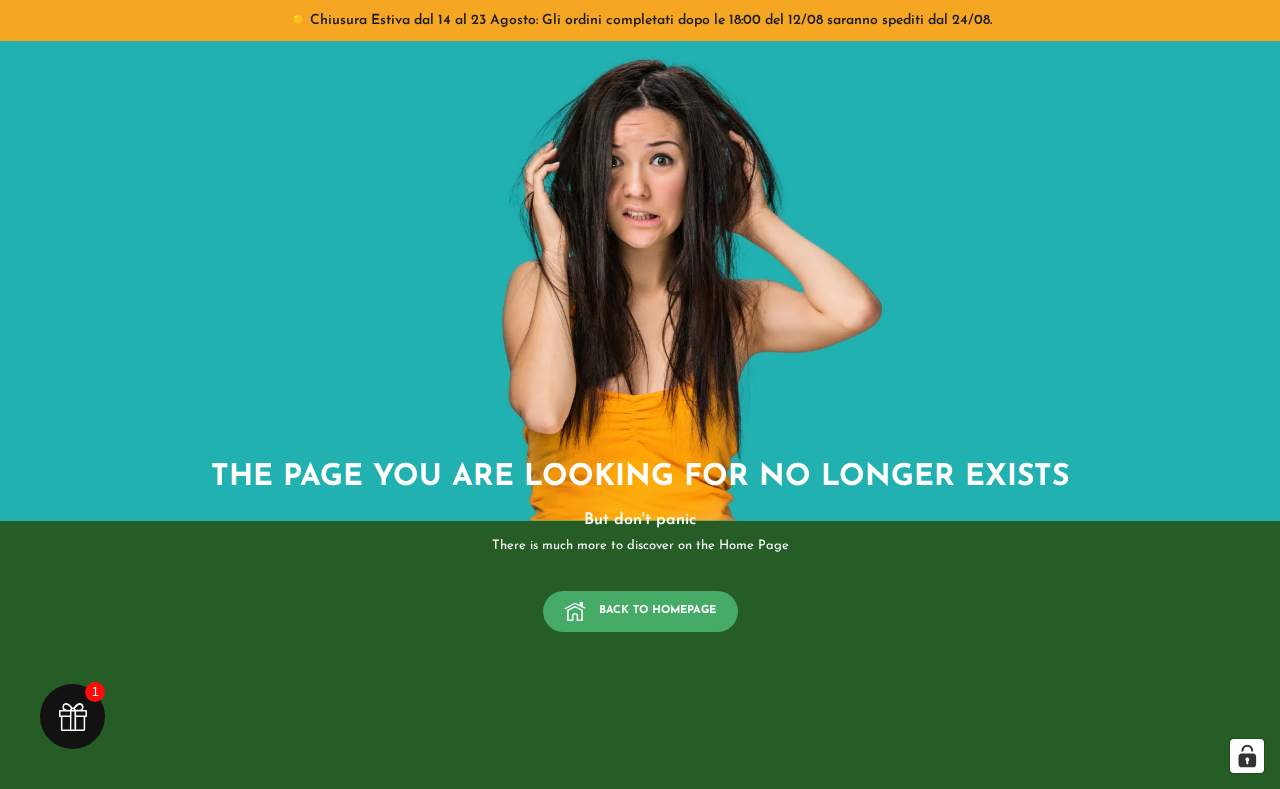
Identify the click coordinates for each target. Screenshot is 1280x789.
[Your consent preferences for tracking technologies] (1247, 756)
